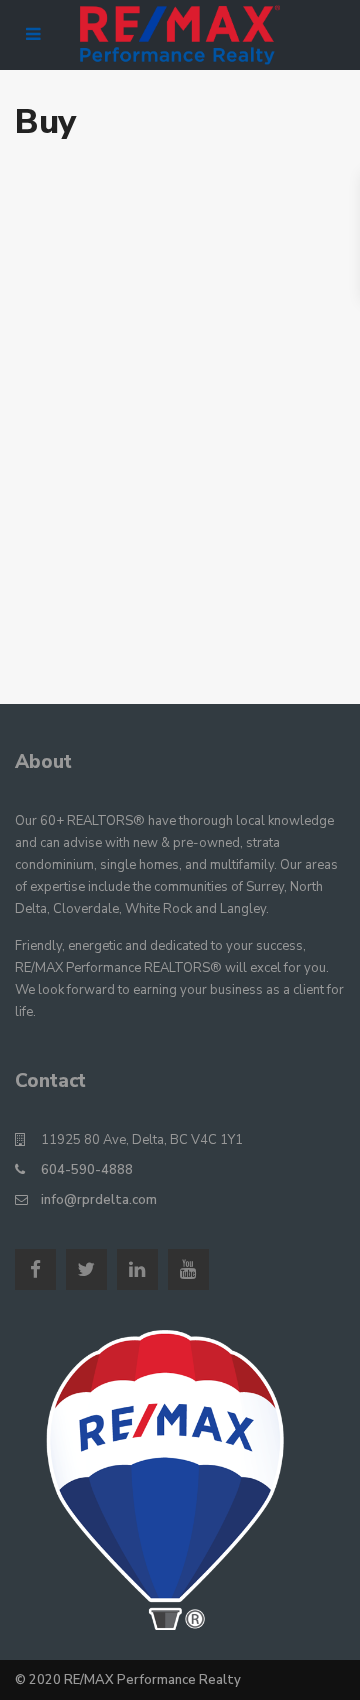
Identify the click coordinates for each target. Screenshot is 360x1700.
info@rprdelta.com (99, 1200)
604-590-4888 (87, 1170)
